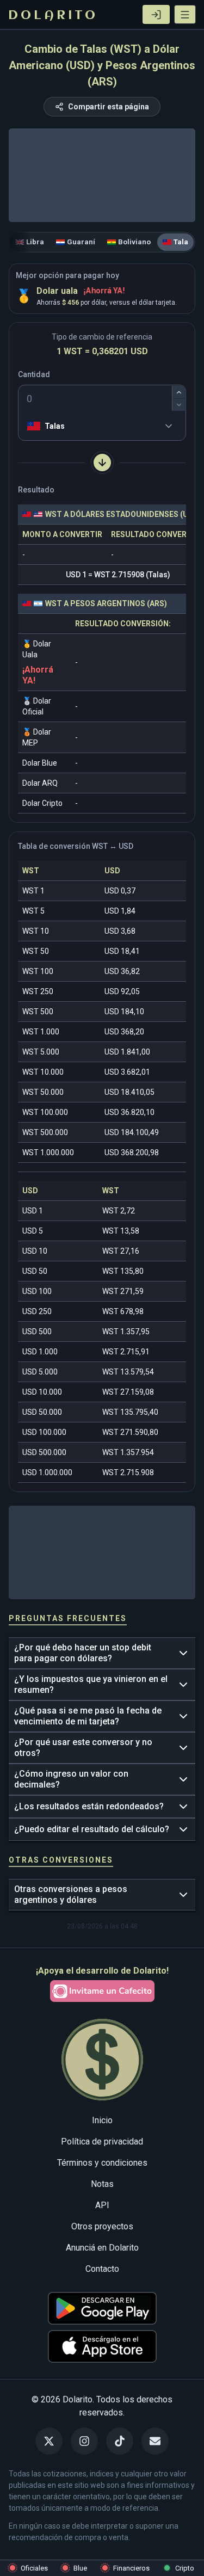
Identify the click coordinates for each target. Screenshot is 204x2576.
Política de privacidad (102, 2141)
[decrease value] (179, 405)
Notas (102, 2184)
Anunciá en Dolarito (102, 2248)
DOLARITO (53, 16)
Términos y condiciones (102, 2163)
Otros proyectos (102, 2226)
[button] (185, 14)
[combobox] (29, 426)
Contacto (102, 2269)
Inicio (102, 2120)
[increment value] (179, 392)
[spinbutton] (102, 398)
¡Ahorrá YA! (104, 291)
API (102, 2205)
